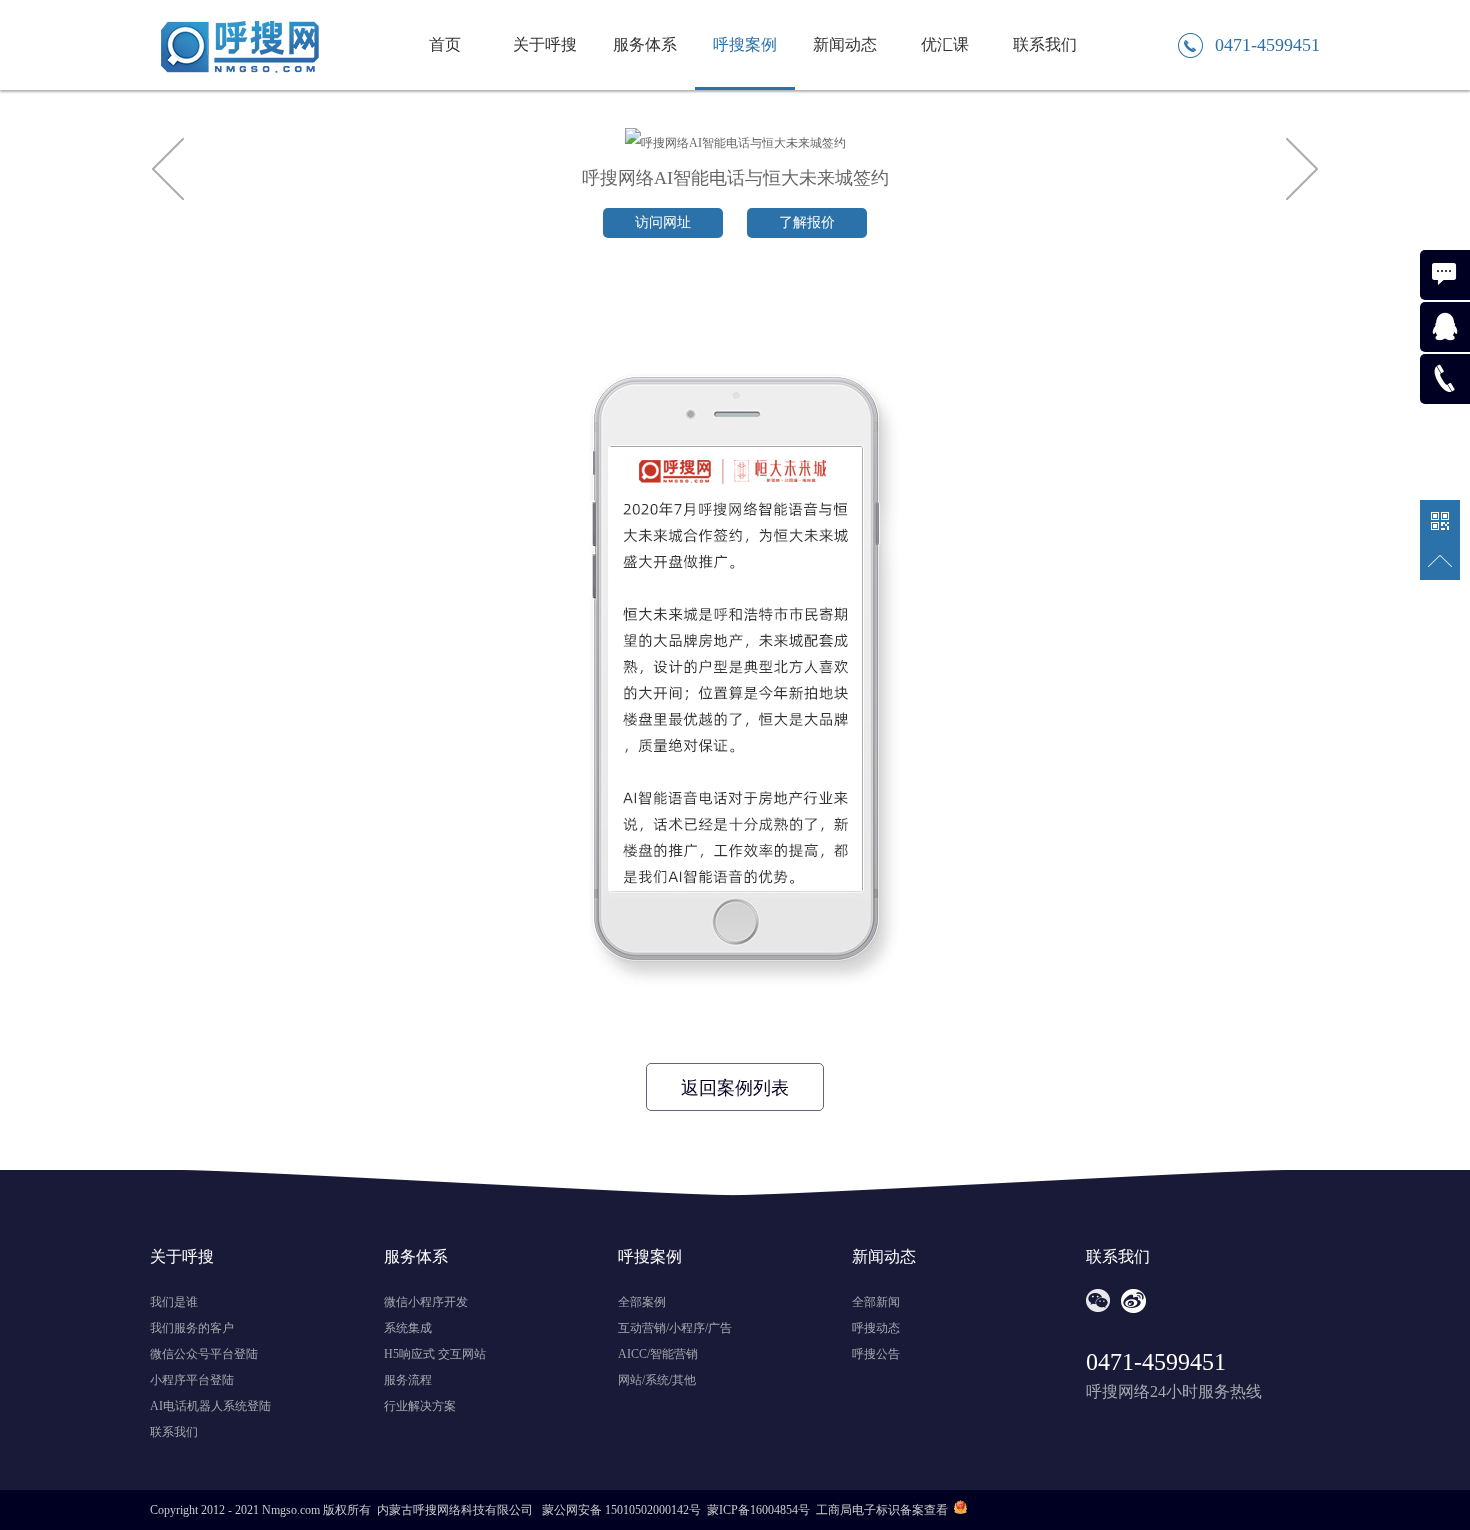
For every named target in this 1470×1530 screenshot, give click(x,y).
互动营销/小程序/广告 (675, 1328)
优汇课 (945, 44)
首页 (445, 44)
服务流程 (408, 1380)
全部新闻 (876, 1302)
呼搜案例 (745, 44)
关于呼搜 (545, 44)
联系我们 (1045, 44)
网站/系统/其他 (657, 1380)
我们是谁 (174, 1302)
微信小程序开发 (426, 1302)
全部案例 (642, 1302)
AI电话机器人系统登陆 (210, 1406)
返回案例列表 (735, 1088)
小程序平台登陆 (192, 1380)
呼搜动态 (876, 1328)
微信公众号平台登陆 (204, 1354)
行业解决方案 (420, 1406)
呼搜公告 (876, 1354)
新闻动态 (845, 44)
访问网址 (663, 222)
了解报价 (807, 222)
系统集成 (408, 1328)
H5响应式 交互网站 (435, 1354)
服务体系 (645, 44)
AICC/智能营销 (658, 1354)
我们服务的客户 (192, 1328)
